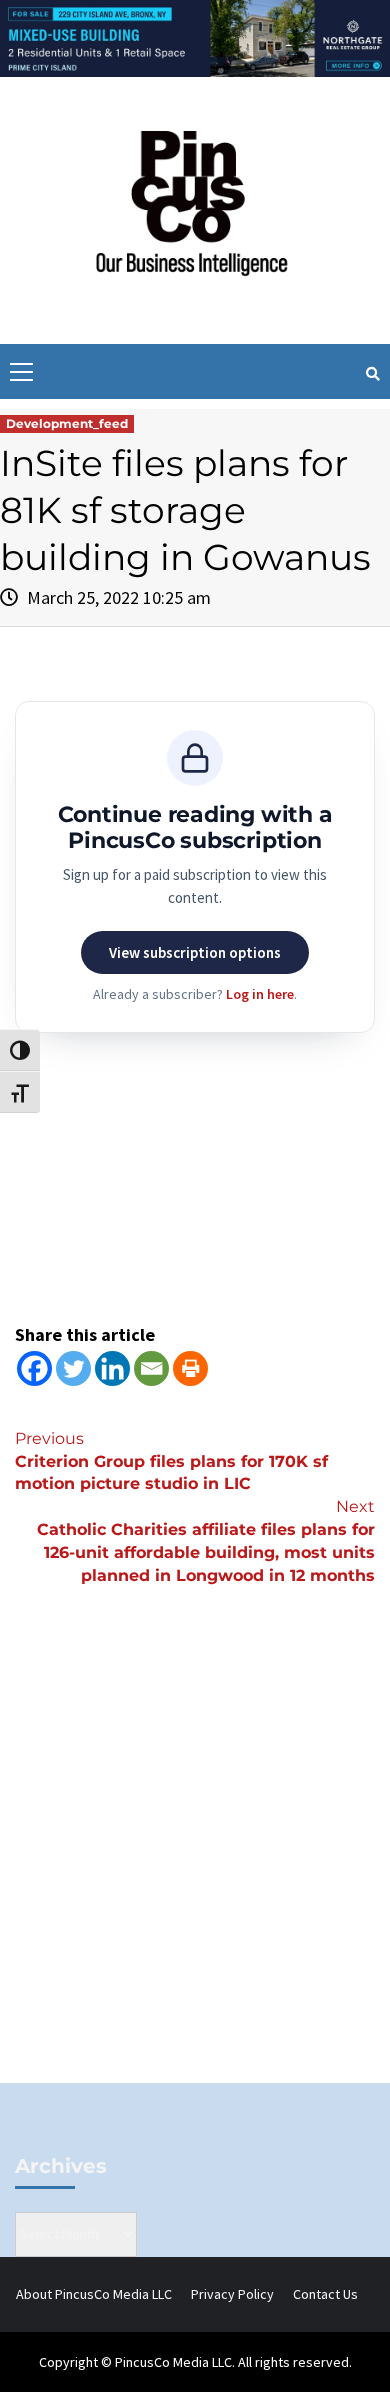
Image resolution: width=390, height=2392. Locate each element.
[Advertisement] (195, 1868)
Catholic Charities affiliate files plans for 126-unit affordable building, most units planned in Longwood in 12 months (206, 1541)
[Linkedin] (112, 1368)
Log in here (260, 994)
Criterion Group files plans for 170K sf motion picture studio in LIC (171, 1461)
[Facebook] (34, 1368)
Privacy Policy (232, 2294)
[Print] (190, 1368)
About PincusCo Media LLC (94, 2294)
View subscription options (195, 952)
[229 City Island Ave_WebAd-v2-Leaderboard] (195, 37)
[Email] (151, 1368)
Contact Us (325, 2294)
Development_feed (67, 423)
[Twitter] (73, 1368)
